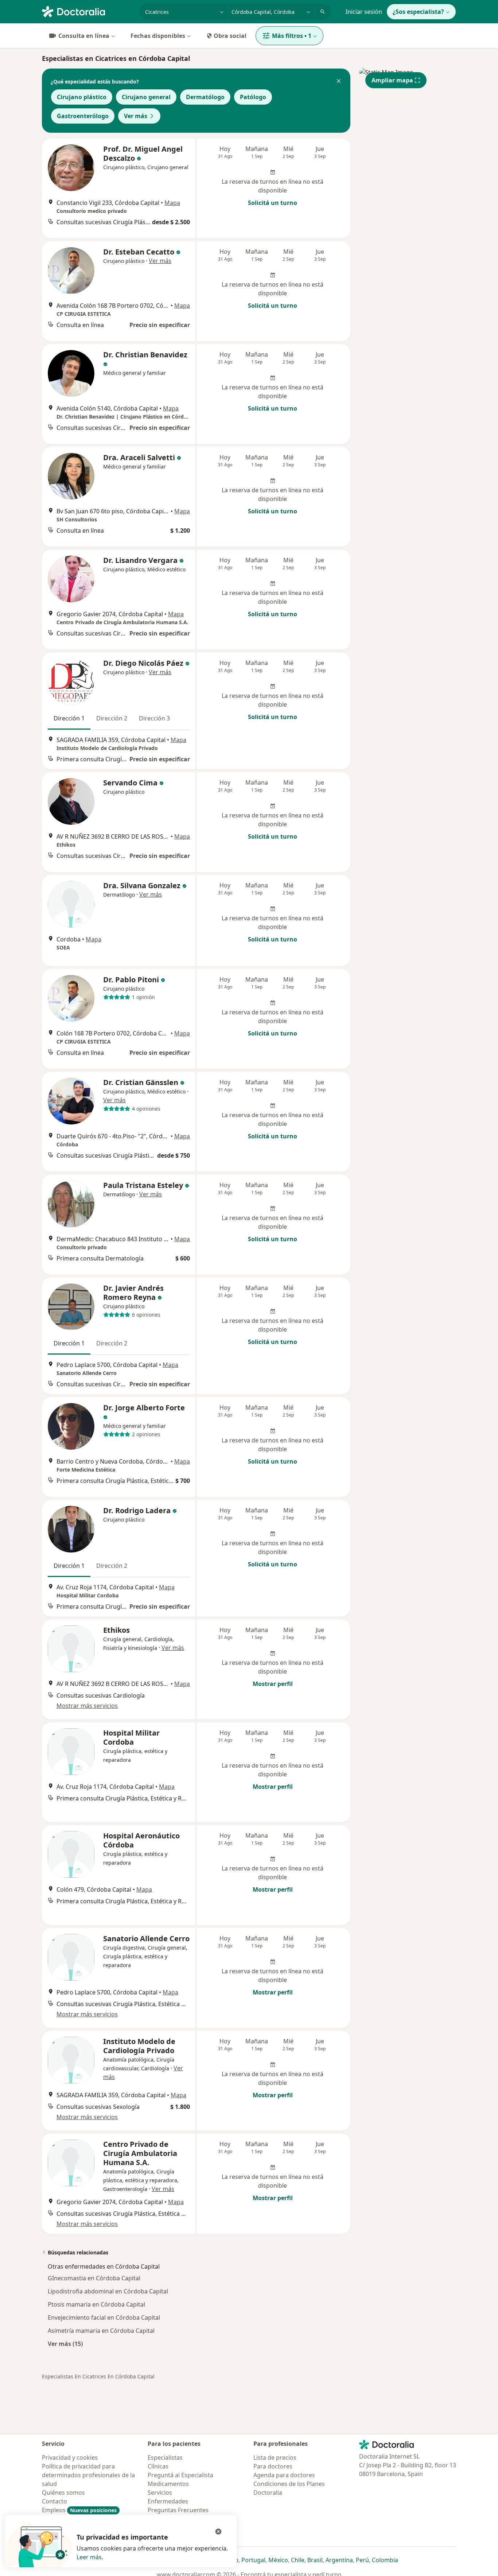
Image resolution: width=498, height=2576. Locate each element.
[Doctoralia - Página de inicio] (88, 11)
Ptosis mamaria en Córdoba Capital (96, 2304)
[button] (339, 82)
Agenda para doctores (284, 2475)
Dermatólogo (205, 97)
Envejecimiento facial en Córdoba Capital (104, 2317)
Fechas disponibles (158, 36)
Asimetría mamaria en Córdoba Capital (101, 2331)
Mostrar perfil (273, 1684)
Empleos (79, 2510)
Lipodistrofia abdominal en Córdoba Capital (108, 2291)
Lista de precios (275, 2458)
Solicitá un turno (273, 203)
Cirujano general (146, 97)
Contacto (55, 2501)
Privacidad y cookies (70, 2458)
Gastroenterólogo (83, 116)
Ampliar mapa (392, 80)
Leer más (89, 2557)
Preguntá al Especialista (180, 2475)
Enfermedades (168, 2501)
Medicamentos (168, 2484)
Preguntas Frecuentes (178, 2510)
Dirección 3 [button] (154, 718)
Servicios (160, 2493)
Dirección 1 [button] (69, 718)
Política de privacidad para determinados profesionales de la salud (88, 2475)
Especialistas (165, 2458)
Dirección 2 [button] (112, 718)
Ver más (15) (65, 2344)
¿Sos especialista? (418, 12)
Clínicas (158, 2466)
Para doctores (273, 2466)
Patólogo (253, 97)
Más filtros (292, 36)
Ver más (136, 116)
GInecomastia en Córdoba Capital (94, 2278)
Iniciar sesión (364, 12)
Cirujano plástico (82, 97)
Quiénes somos (63, 2493)
